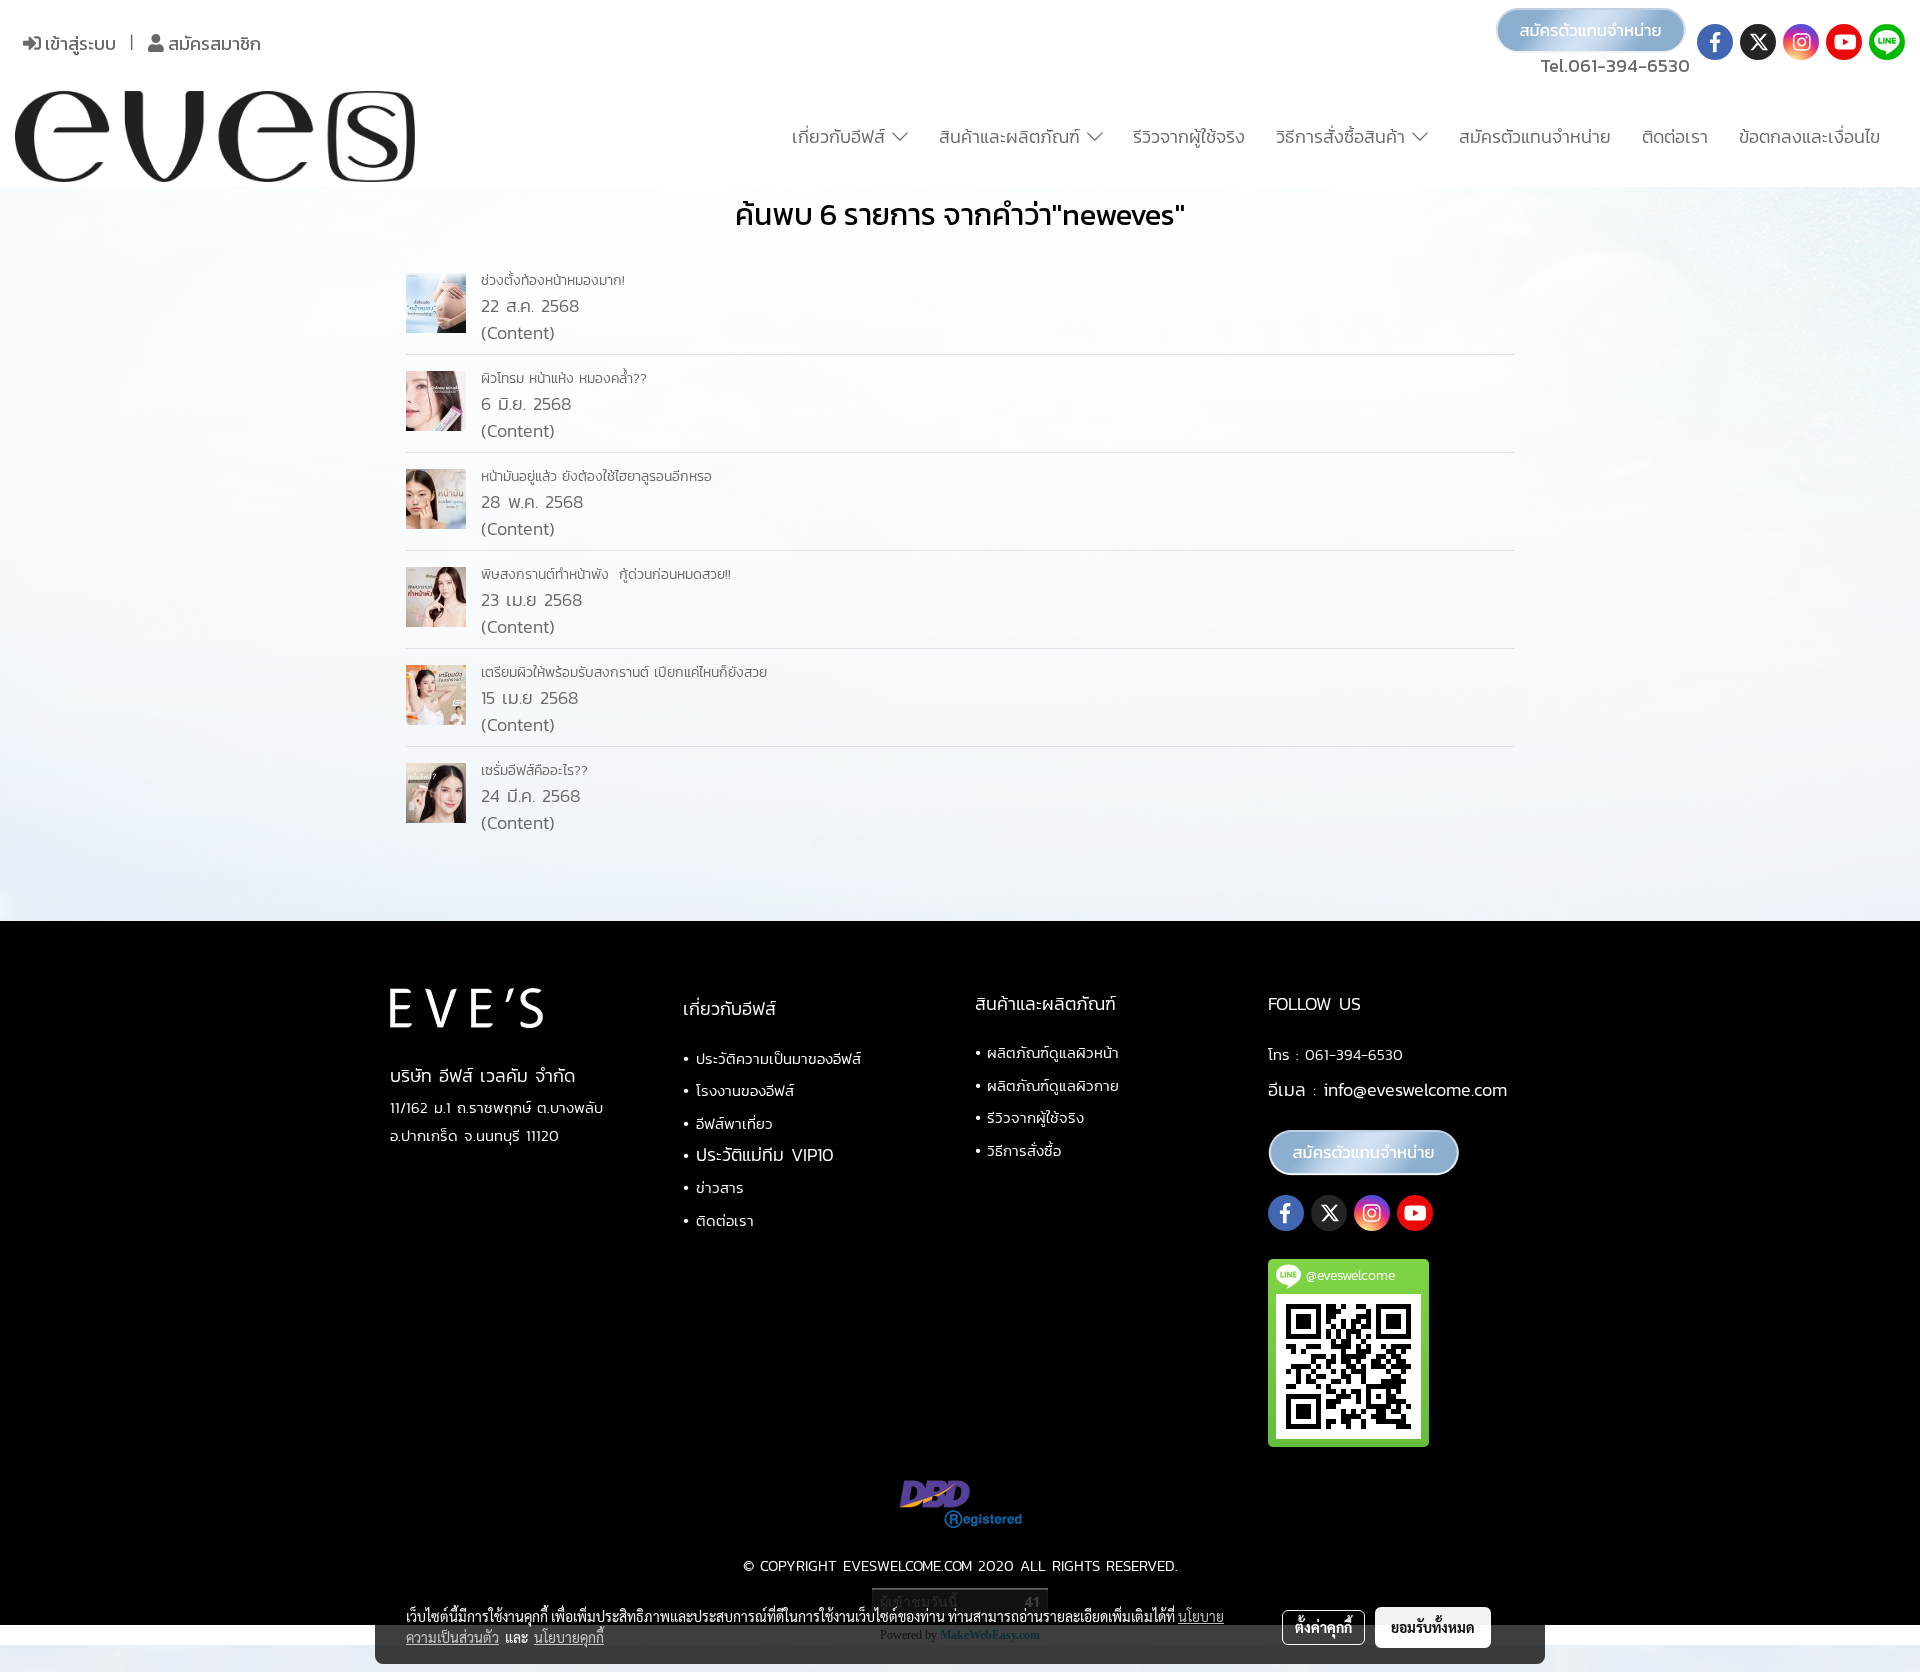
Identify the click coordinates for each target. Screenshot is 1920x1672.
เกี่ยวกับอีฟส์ (842, 136)
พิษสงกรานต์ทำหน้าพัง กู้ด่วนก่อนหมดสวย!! (606, 574)
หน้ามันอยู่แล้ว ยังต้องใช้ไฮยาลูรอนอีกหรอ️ (596, 476)
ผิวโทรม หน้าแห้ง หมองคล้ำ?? (564, 378)
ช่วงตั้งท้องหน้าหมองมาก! (553, 280)
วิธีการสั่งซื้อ (1024, 1150)
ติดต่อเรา (1675, 136)
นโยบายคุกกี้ (569, 1637)
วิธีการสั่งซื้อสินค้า (1344, 136)
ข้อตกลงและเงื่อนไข (1809, 136)
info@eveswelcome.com (1415, 1089)
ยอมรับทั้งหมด (1433, 1627)
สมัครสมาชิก (212, 43)
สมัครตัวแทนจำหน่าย (1535, 136)
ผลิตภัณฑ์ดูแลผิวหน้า (1053, 1052)
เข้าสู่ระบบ (78, 43)
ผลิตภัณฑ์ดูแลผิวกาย (1053, 1085)
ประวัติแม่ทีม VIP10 (765, 1154)
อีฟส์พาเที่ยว (734, 1123)
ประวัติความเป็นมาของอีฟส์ (778, 1058)
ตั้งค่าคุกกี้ (1323, 1627)
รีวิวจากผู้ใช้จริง (1189, 136)
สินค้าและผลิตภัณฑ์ (1013, 136)
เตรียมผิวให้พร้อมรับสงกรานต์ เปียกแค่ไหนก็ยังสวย (624, 672)
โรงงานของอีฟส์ (745, 1090)
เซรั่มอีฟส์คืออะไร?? (534, 770)
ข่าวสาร (720, 1187)
